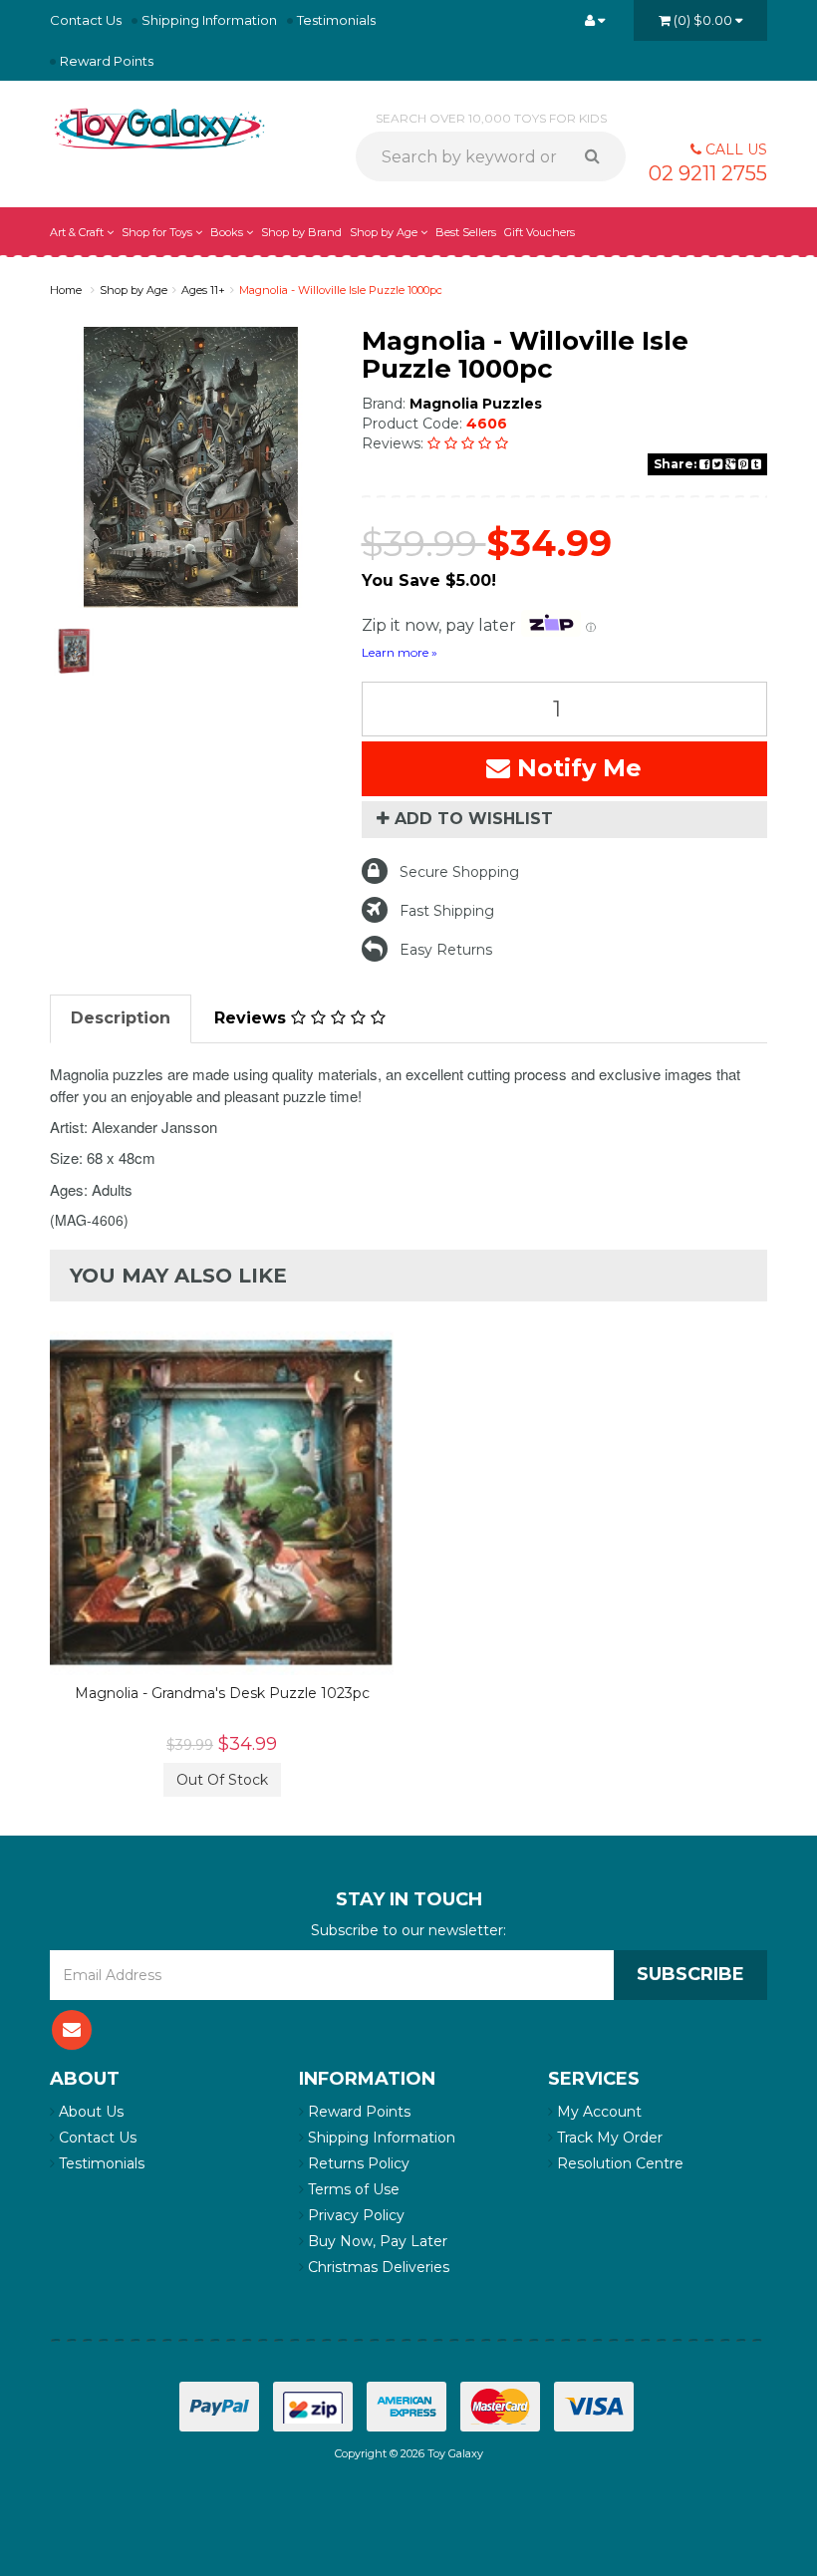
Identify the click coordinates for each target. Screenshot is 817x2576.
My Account (597, 2112)
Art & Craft (78, 232)
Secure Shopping (459, 872)
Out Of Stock (222, 1780)
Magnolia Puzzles (476, 404)
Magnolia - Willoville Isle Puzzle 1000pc (341, 290)
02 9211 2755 (708, 173)
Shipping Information (209, 20)
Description (121, 1018)
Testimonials (336, 20)
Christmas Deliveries (377, 2267)
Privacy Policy (354, 2215)
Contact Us (86, 20)
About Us (89, 2112)
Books (228, 232)
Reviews (253, 1018)
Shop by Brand (301, 232)
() (703, 20)
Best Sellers (466, 232)
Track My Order (608, 2138)
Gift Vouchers (540, 232)
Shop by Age (134, 290)
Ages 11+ (203, 290)
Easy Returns (446, 950)
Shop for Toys (158, 232)
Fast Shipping (447, 911)
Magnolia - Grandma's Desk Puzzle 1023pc (222, 1693)
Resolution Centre (618, 2163)
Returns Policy (357, 2163)
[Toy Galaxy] (159, 128)
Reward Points (107, 61)
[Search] (599, 156)
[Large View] (74, 652)
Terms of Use (352, 2189)
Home (66, 290)
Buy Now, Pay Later (376, 2241)
